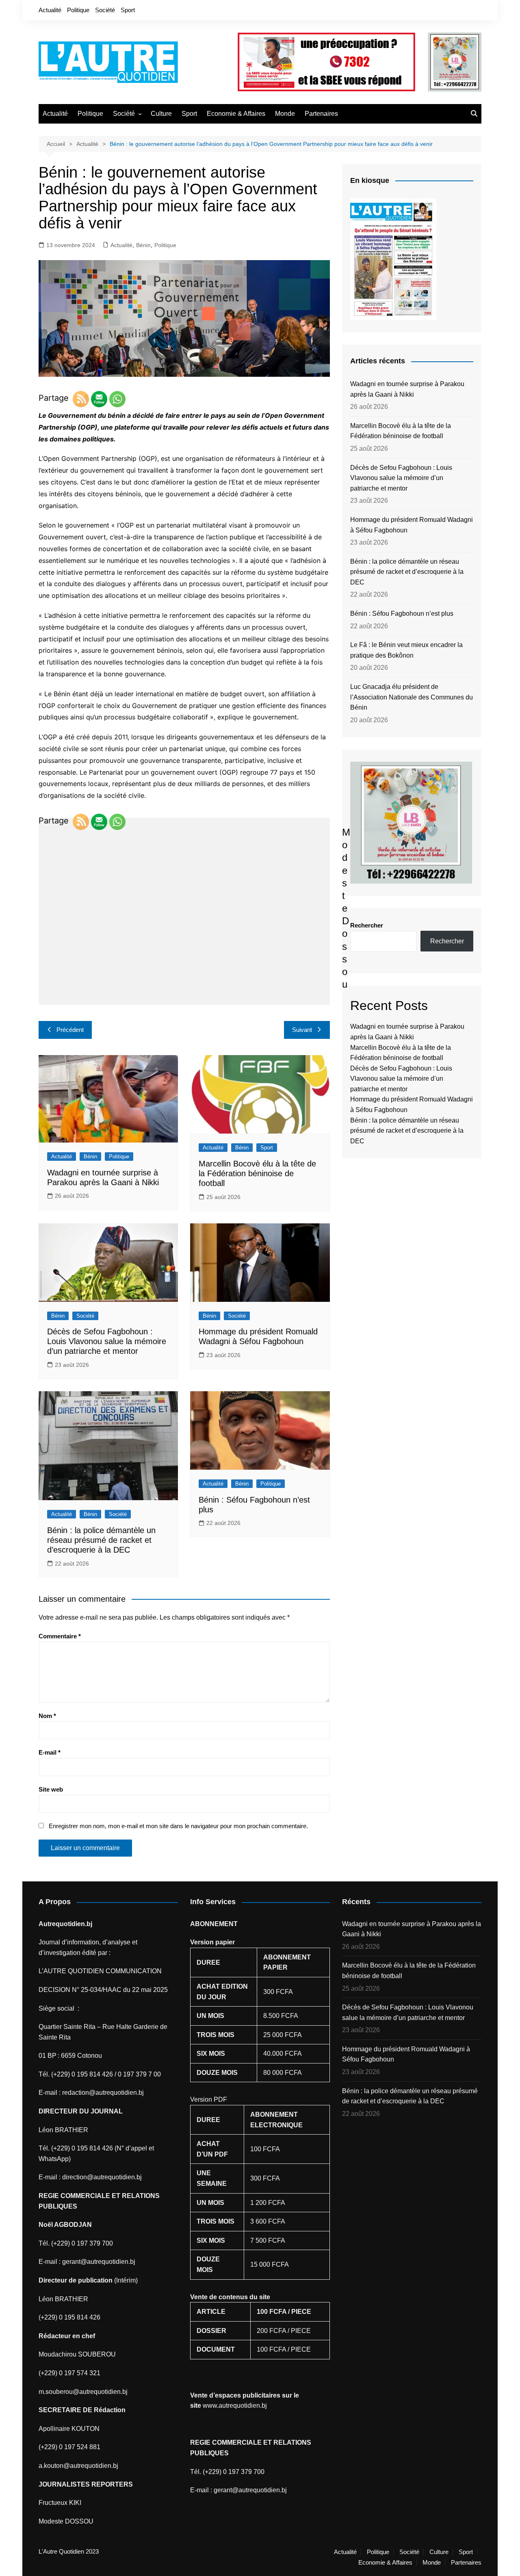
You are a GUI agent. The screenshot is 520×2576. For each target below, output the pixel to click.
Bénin (143, 245)
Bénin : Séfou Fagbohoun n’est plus (402, 614)
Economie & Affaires (236, 114)
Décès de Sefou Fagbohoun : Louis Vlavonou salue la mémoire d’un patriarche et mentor (107, 1341)
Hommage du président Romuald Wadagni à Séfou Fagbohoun (412, 525)
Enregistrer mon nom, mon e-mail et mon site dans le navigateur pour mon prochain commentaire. (178, 1826)
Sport (128, 10)
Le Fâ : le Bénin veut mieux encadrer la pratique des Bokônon (406, 650)
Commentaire (60, 1636)
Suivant (302, 1030)
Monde (285, 114)
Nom (47, 1716)
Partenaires (321, 114)
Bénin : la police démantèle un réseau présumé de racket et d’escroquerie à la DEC (101, 1540)
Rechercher (367, 925)
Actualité (50, 10)
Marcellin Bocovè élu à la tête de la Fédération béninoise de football (257, 1173)
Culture (161, 114)
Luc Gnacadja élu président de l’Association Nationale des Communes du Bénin (412, 697)
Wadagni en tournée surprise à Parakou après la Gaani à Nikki (407, 389)
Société (105, 10)
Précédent (70, 1030)
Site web (51, 1789)
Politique (78, 10)
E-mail (50, 1752)
